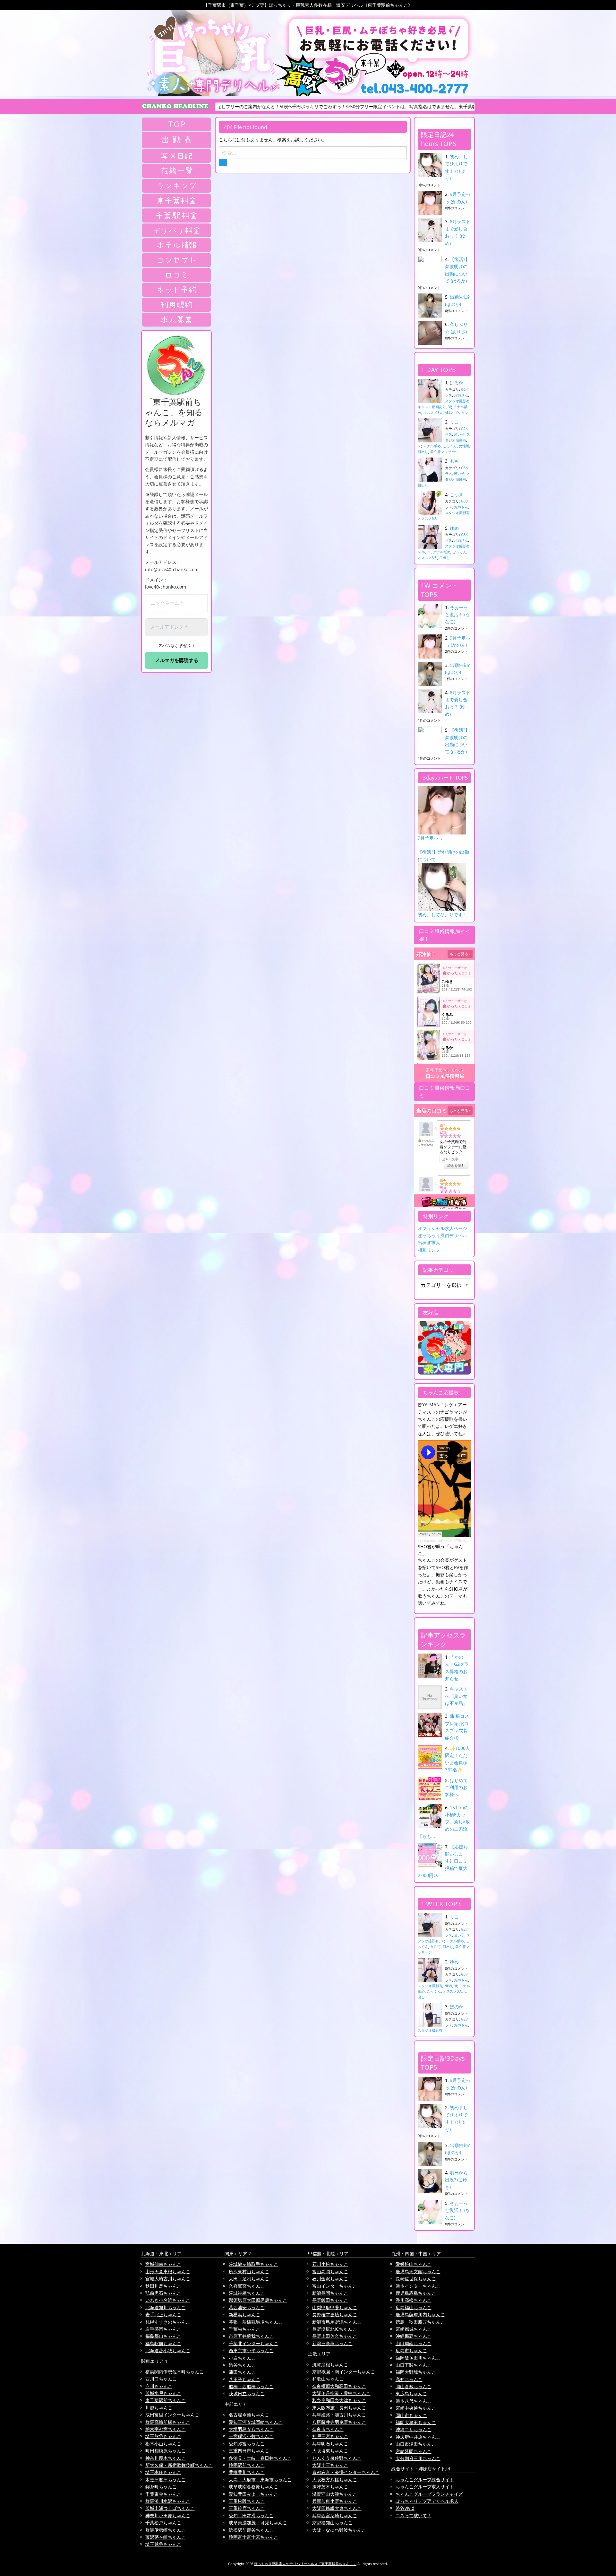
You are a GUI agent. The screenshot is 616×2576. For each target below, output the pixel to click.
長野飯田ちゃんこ (330, 2300)
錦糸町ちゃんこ (161, 2487)
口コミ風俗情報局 (445, 1076)
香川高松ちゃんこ (414, 2300)
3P (450, 407)
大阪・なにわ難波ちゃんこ (339, 2530)
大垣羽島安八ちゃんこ (251, 2429)
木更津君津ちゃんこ (166, 2480)
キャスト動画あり (432, 407)
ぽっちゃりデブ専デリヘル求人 (427, 2501)
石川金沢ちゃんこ (330, 2279)
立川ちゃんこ (159, 2386)
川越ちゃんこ (159, 2408)
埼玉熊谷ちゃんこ (163, 2436)
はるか (457, 383)
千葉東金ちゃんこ (163, 2494)
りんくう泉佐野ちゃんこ (337, 2458)
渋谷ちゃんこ (242, 2365)
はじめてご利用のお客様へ (456, 1787)
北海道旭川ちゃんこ (166, 2307)
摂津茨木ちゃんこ (330, 2487)
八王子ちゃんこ (244, 2379)
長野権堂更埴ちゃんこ (335, 2314)
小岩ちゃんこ (242, 2358)
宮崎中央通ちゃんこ (416, 2408)
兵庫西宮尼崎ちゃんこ (335, 2515)
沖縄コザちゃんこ (414, 2429)
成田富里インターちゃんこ (172, 2415)
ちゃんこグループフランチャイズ (429, 2494)
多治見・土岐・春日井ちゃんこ (260, 2458)
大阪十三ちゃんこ (330, 2465)
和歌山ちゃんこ (328, 2379)
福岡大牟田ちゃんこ (416, 2422)
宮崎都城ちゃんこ (414, 2329)
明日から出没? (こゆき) (456, 2180)
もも (454, 461)
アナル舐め (432, 446)
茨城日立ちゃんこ (247, 2393)
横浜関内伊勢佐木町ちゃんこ (175, 2372)
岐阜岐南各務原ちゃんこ (253, 2487)
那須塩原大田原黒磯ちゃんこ (258, 2300)
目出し (423, 452)
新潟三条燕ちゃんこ (332, 2343)
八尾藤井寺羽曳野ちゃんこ (339, 2422)
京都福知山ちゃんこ (332, 2523)
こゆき (457, 495)
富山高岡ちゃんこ (330, 2271)
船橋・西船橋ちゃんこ (251, 2386)
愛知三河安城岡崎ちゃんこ (256, 2422)
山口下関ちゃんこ (414, 2365)
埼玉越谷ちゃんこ (163, 2544)
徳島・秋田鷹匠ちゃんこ (420, 2322)
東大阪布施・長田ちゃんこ (339, 2408)
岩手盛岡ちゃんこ (163, 2329)
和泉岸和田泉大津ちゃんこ (339, 2400)
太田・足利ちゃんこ (249, 2279)
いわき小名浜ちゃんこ (168, 2300)
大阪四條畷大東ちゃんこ (337, 2508)
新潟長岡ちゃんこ (330, 2293)
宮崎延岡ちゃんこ (414, 2451)
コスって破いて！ (414, 2515)
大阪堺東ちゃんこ (330, 2451)
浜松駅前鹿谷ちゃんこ (251, 2530)
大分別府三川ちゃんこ (418, 2458)
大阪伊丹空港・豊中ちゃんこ (341, 2393)
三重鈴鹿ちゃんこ (247, 2508)
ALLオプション (457, 412)
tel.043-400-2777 (415, 89)
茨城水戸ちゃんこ (163, 2393)
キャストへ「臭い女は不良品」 (456, 1696)
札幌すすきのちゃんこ (168, 2322)
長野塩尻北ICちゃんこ (334, 2329)
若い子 (459, 434)
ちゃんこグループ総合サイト (425, 2480)
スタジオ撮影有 (457, 401)
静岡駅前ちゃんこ (247, 2465)
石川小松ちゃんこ (330, 2264)
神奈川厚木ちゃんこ (166, 2458)
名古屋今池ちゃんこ (249, 2415)
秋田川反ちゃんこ (163, 2286)
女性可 (464, 446)
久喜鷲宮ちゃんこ (247, 2286)
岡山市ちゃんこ (411, 2415)
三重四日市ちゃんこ (249, 2451)
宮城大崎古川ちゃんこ (168, 2279)
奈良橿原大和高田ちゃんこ (339, 2386)
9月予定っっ (430, 838)
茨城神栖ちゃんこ (247, 2293)
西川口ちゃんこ (161, 2379)
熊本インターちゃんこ (418, 2286)
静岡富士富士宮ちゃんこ (253, 2537)
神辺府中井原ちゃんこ (418, 2437)
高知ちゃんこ (409, 2379)
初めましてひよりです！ (442, 915)
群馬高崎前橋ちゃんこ (168, 2422)
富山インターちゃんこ (335, 2286)
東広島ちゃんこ (411, 2393)
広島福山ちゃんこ (414, 2307)
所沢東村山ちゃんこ (249, 2271)
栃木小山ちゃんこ (163, 2444)
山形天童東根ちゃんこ (168, 2271)
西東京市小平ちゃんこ (251, 2350)
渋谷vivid (405, 2508)
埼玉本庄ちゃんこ (163, 2472)
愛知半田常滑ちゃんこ (251, 2515)
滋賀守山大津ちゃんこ (335, 2494)
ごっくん (450, 446)
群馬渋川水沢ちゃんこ (168, 2501)
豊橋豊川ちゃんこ (247, 2472)
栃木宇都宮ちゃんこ (166, 2429)
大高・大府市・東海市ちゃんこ (260, 2480)
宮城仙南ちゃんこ (163, 2264)
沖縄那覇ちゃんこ (414, 2336)
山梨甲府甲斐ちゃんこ (335, 2307)
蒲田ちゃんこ (242, 2372)
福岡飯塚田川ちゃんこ (418, 2358)
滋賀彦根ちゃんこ (330, 2365)
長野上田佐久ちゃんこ (335, 2336)
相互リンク (429, 1250)
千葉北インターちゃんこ (253, 2343)
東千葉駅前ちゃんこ (166, 2400)
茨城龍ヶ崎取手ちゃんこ (253, 2264)
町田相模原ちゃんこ (166, 2451)
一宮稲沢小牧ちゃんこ (251, 2436)
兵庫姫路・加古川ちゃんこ (339, 2415)
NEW (422, 552)
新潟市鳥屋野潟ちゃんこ (337, 2322)
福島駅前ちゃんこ (163, 2343)
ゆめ (454, 528)
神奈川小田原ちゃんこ (168, 2515)
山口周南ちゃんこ (414, 2343)
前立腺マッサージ (444, 452)
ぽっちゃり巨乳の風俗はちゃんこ (463, 1541)
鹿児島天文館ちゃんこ (418, 2271)
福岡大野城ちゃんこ (416, 2372)
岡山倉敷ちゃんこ (414, 2386)
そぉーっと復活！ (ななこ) (458, 615)
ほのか (457, 2007)
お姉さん (461, 395)
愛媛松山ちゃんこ (414, 2264)
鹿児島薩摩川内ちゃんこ (420, 2314)
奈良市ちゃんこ (328, 2429)
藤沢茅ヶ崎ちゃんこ (166, 2537)
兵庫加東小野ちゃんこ (335, 2501)
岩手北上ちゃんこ (163, 2314)
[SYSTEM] (176, 200)
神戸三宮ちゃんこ (330, 2436)
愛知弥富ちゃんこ (247, 2444)
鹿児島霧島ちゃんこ (416, 2293)
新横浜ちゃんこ (244, 2314)
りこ (454, 422)
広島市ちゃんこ (411, 2350)
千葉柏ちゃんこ (244, 2329)
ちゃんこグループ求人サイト (425, 2487)
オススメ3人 (433, 412)
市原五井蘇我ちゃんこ (251, 2336)
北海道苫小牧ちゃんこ (168, 2350)
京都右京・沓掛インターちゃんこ (346, 2472)
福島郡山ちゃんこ (163, 2336)
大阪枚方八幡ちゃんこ (335, 2480)
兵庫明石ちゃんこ (330, 2444)
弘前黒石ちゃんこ (163, 2293)
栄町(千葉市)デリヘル (444, 1070)
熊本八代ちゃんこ (414, 2401)
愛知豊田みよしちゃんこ (253, 2494)
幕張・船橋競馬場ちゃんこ (256, 2322)
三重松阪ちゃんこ (247, 2501)
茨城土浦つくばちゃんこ (170, 2508)
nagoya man (427, 1541)
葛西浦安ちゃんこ (247, 2307)
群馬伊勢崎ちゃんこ (166, 2530)
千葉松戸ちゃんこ (163, 2523)
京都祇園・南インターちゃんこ (344, 2372)
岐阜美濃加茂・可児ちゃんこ (258, 2523)
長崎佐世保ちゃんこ (416, 2279)
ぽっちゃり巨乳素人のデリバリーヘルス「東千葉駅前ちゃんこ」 (305, 2564)
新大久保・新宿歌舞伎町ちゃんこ (179, 2465)
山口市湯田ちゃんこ (416, 2444)
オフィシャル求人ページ (442, 1228)
